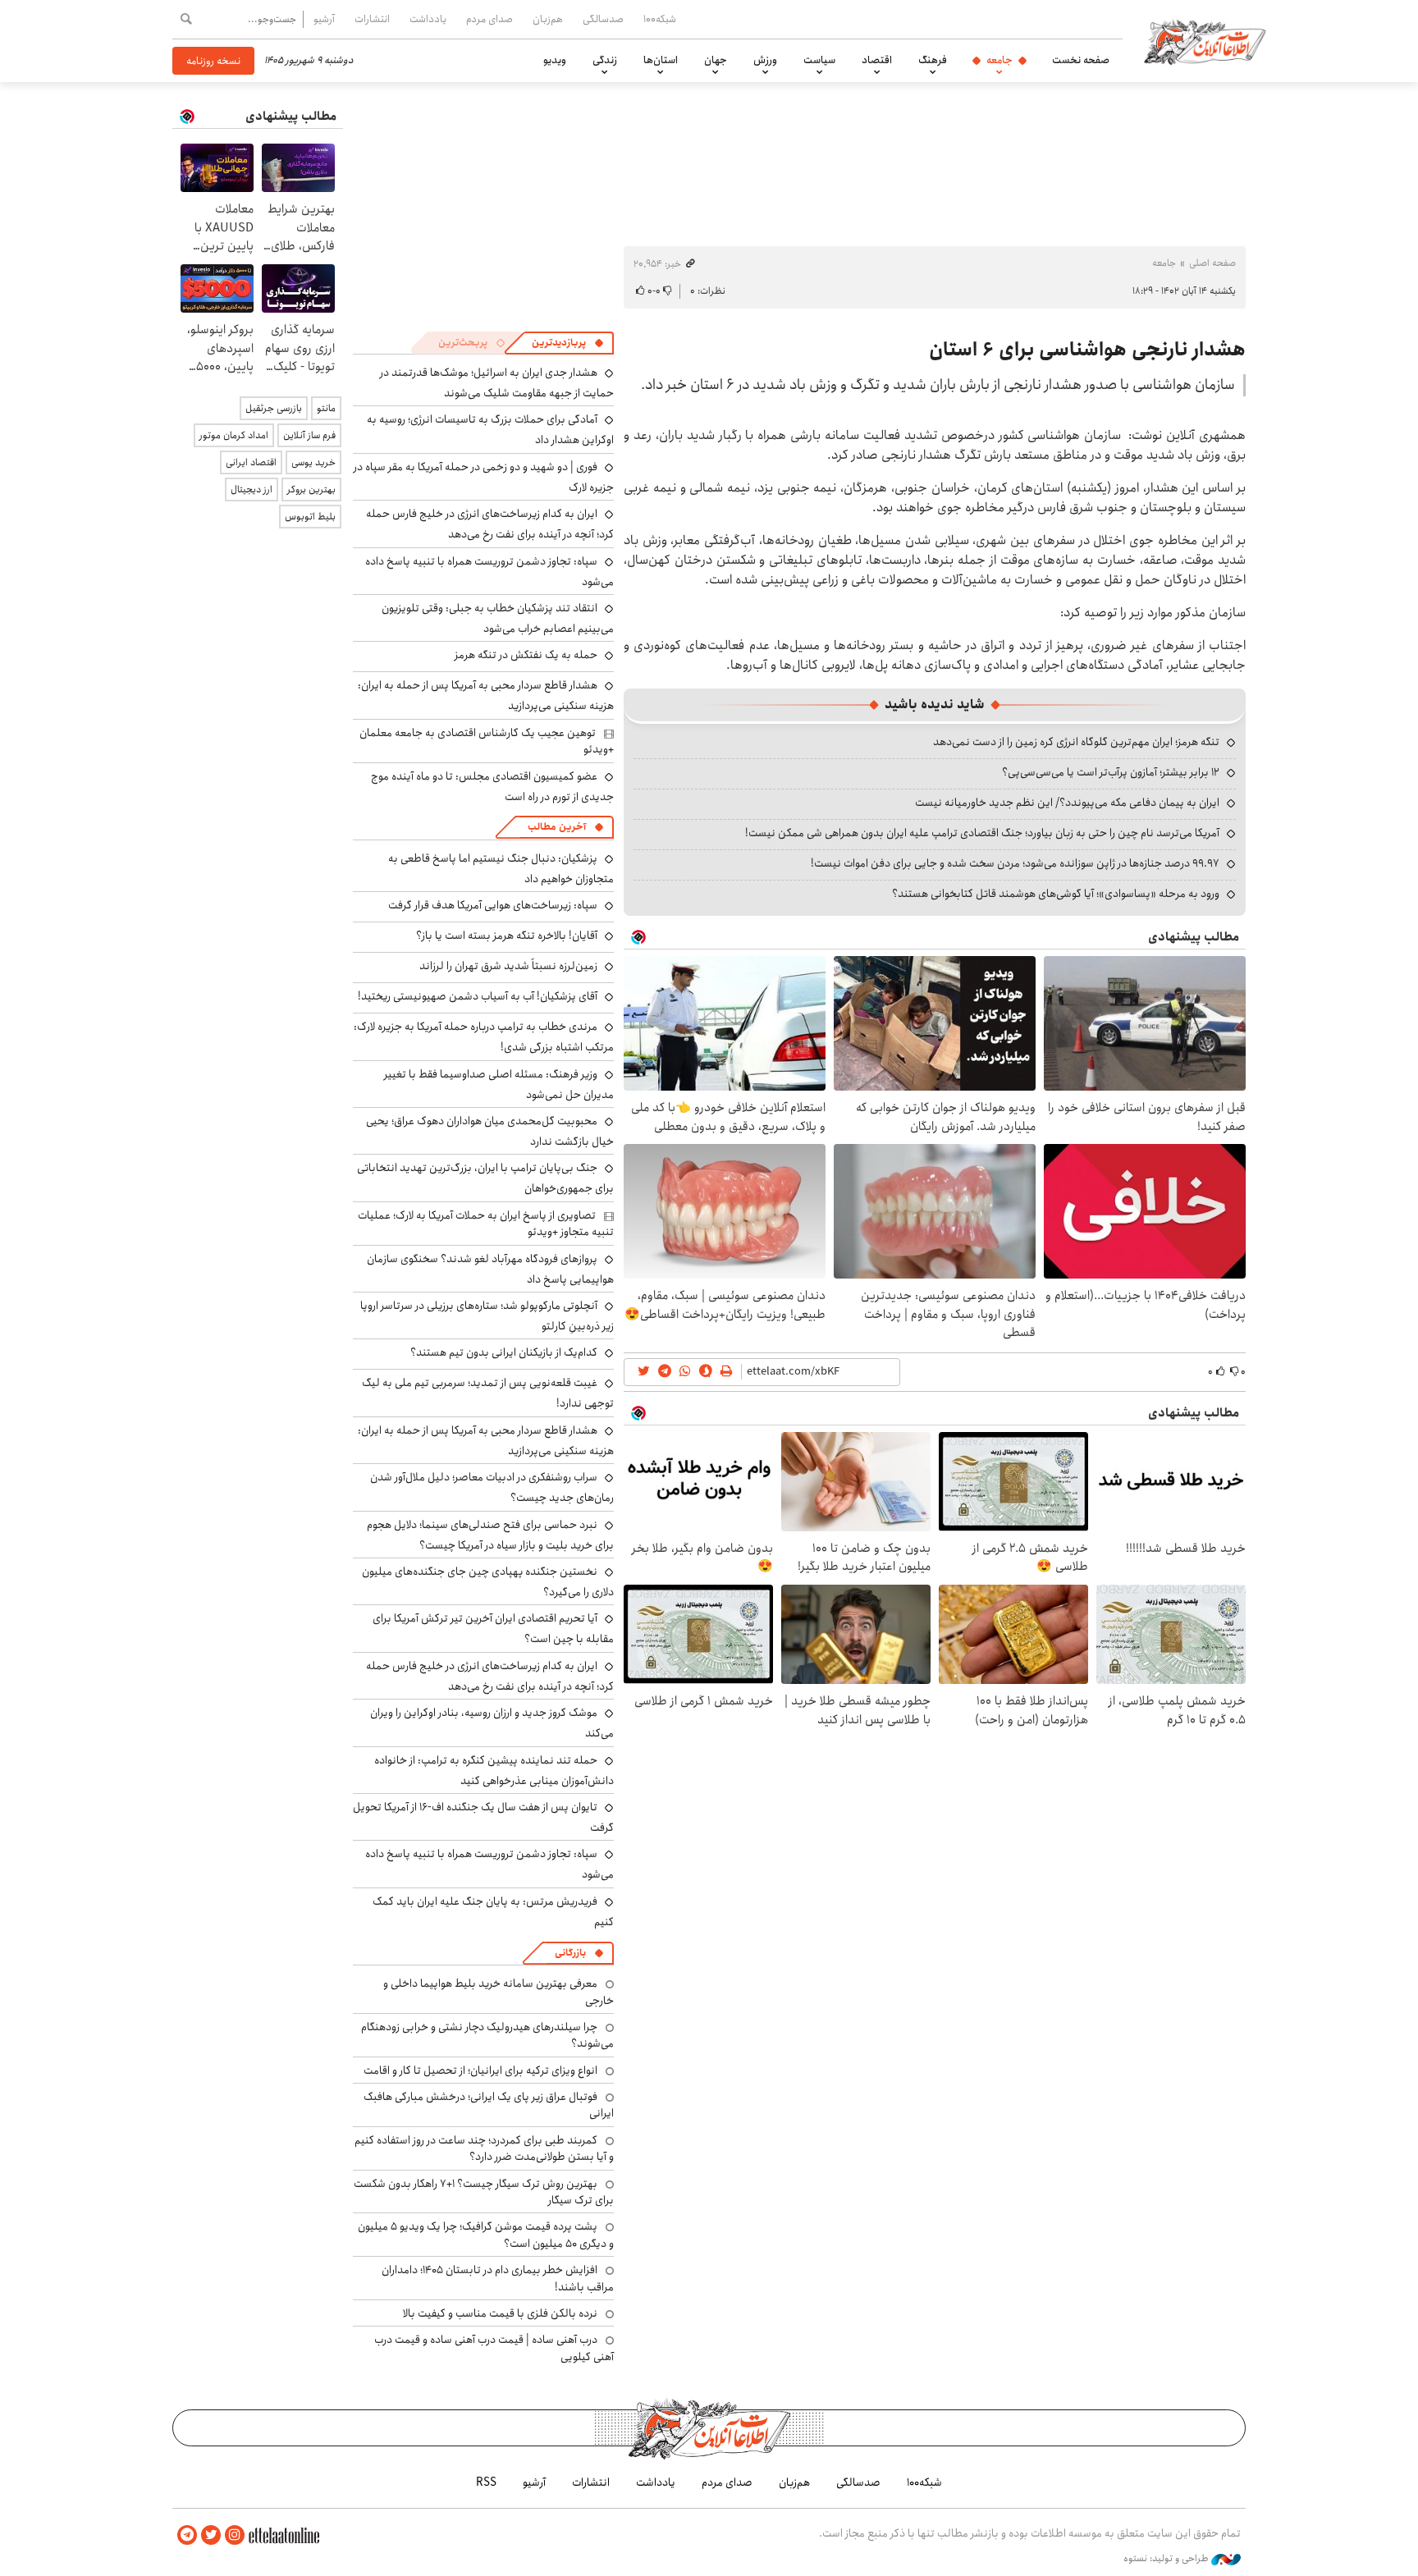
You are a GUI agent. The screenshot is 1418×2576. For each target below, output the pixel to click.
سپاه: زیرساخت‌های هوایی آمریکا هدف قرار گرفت (493, 905)
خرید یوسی (313, 462)
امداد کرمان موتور (234, 435)
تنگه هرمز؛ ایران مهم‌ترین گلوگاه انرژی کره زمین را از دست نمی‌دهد (1076, 742)
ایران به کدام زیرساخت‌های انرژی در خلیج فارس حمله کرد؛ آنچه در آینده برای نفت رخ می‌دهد (490, 524)
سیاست (819, 60)
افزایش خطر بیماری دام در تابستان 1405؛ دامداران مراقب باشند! (498, 2278)
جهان (716, 60)
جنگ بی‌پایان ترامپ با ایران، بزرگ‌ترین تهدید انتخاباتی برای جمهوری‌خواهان (485, 1178)
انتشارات (372, 19)
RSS (486, 2482)
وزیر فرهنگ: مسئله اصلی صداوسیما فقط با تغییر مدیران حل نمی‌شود (499, 1084)
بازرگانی (570, 1953)
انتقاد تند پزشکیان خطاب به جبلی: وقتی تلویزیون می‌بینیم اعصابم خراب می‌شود (498, 618)
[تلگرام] (187, 2535)
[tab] (568, 343)
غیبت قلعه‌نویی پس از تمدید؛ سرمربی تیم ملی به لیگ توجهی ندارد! (488, 1393)
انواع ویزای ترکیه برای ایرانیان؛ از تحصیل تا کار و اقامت (480, 2070)
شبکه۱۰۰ (660, 19)
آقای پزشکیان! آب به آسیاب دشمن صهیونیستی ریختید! (478, 996)
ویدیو (555, 60)
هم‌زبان (548, 19)
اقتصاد (877, 60)
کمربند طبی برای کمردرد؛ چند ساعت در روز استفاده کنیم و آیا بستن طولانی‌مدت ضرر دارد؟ (484, 2148)
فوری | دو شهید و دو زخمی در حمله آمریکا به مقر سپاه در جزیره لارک (484, 477)
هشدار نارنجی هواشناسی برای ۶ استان (1087, 350)
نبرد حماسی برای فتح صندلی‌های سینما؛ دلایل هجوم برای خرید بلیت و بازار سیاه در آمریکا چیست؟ (490, 1535)
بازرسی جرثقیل (274, 408)
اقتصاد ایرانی (251, 462)
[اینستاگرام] (235, 2535)
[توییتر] (211, 2535)
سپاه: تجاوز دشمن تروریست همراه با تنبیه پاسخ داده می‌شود (489, 572)
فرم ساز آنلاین (309, 435)
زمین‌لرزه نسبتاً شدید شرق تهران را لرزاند (508, 966)
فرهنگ (933, 60)
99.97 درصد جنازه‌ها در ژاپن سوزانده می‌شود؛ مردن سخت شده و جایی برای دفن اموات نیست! (1015, 863)
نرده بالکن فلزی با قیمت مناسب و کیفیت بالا (500, 2313)
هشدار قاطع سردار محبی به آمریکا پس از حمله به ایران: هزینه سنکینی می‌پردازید (486, 1441)
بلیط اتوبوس (310, 517)
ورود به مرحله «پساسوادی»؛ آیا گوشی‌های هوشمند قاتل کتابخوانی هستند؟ (1056, 894)
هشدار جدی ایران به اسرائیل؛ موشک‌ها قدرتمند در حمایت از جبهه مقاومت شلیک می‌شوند (497, 383)
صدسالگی (603, 19)
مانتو (326, 408)
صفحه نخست (1081, 60)
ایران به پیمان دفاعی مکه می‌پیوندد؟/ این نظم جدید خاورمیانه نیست (1067, 803)
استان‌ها (661, 60)
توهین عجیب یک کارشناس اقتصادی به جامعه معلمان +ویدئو (487, 741)
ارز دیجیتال (252, 490)
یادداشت (428, 19)
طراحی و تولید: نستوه (1167, 2559)
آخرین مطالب (557, 827)
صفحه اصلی (1212, 263)
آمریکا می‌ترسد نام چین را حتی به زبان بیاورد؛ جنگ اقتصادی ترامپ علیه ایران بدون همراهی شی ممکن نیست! (982, 833)
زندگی (605, 60)
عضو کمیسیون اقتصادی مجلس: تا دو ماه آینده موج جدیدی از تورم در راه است (492, 787)
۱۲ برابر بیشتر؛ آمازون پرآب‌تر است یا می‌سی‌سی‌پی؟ (1111, 772)
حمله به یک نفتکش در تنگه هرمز (526, 655)
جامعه (999, 60)
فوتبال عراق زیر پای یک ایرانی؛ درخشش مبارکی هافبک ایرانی (489, 2105)
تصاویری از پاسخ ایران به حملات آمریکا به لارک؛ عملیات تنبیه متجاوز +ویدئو (486, 1224)
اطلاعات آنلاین (1205, 41)
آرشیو (324, 19)
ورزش (765, 60)
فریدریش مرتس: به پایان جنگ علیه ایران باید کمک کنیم (493, 1912)
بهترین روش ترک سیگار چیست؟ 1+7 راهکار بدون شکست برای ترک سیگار (484, 2192)
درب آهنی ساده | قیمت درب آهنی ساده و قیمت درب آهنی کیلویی (494, 2348)
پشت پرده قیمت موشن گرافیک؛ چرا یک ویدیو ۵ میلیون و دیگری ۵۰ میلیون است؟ (486, 2235)
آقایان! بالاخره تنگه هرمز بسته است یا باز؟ (507, 936)
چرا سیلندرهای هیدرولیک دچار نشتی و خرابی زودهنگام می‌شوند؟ (487, 2035)
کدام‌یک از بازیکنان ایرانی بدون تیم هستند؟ (504, 1352)
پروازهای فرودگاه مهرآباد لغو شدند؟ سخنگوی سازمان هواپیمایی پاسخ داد (490, 1269)
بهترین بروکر (311, 490)
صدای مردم (489, 19)
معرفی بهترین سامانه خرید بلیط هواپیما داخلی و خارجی (499, 1992)
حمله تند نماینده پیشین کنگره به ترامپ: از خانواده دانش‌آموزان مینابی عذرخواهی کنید (494, 1771)
